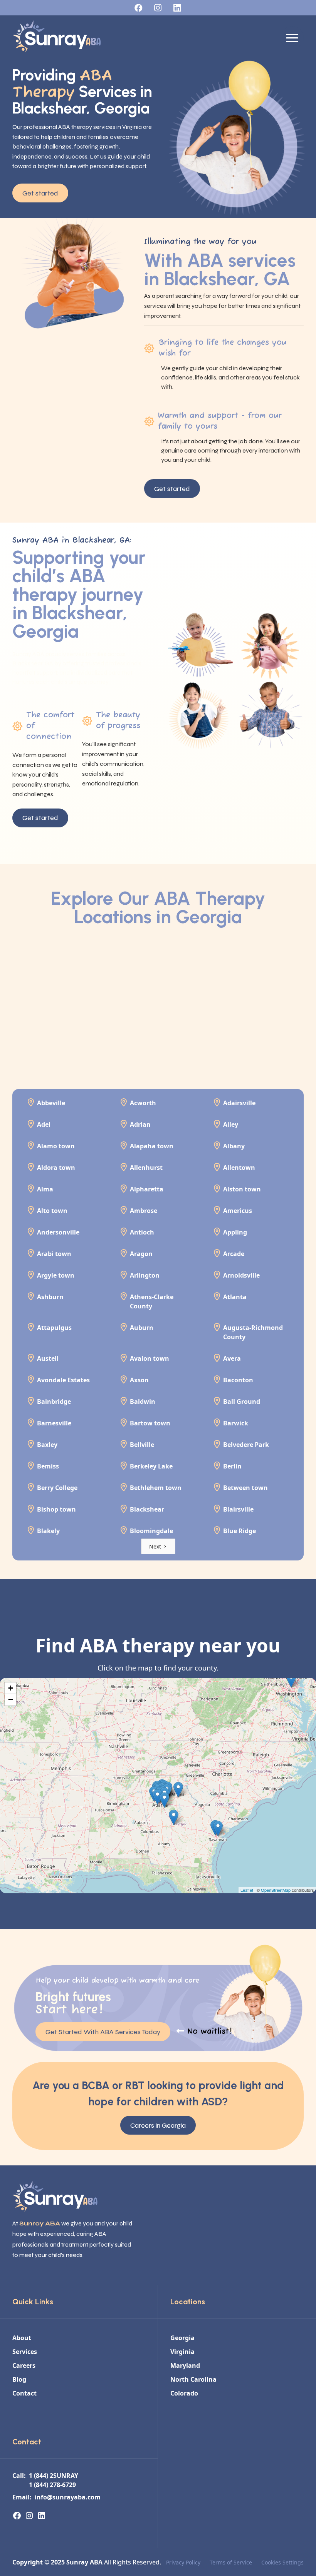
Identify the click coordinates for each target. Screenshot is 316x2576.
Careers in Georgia (158, 2125)
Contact (24, 2393)
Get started (40, 193)
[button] (292, 38)
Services (25, 2352)
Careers (24, 2366)
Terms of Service (231, 2562)
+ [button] (11, 1688)
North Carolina (193, 2379)
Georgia (182, 2338)
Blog (19, 2379)
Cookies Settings (282, 2562)
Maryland (185, 2366)
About (22, 2338)
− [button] (11, 1700)
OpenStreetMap (276, 1890)
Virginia (182, 2352)
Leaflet (247, 1890)
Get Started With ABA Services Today (103, 2032)
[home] (57, 38)
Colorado (184, 2393)
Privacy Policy (183, 2562)
